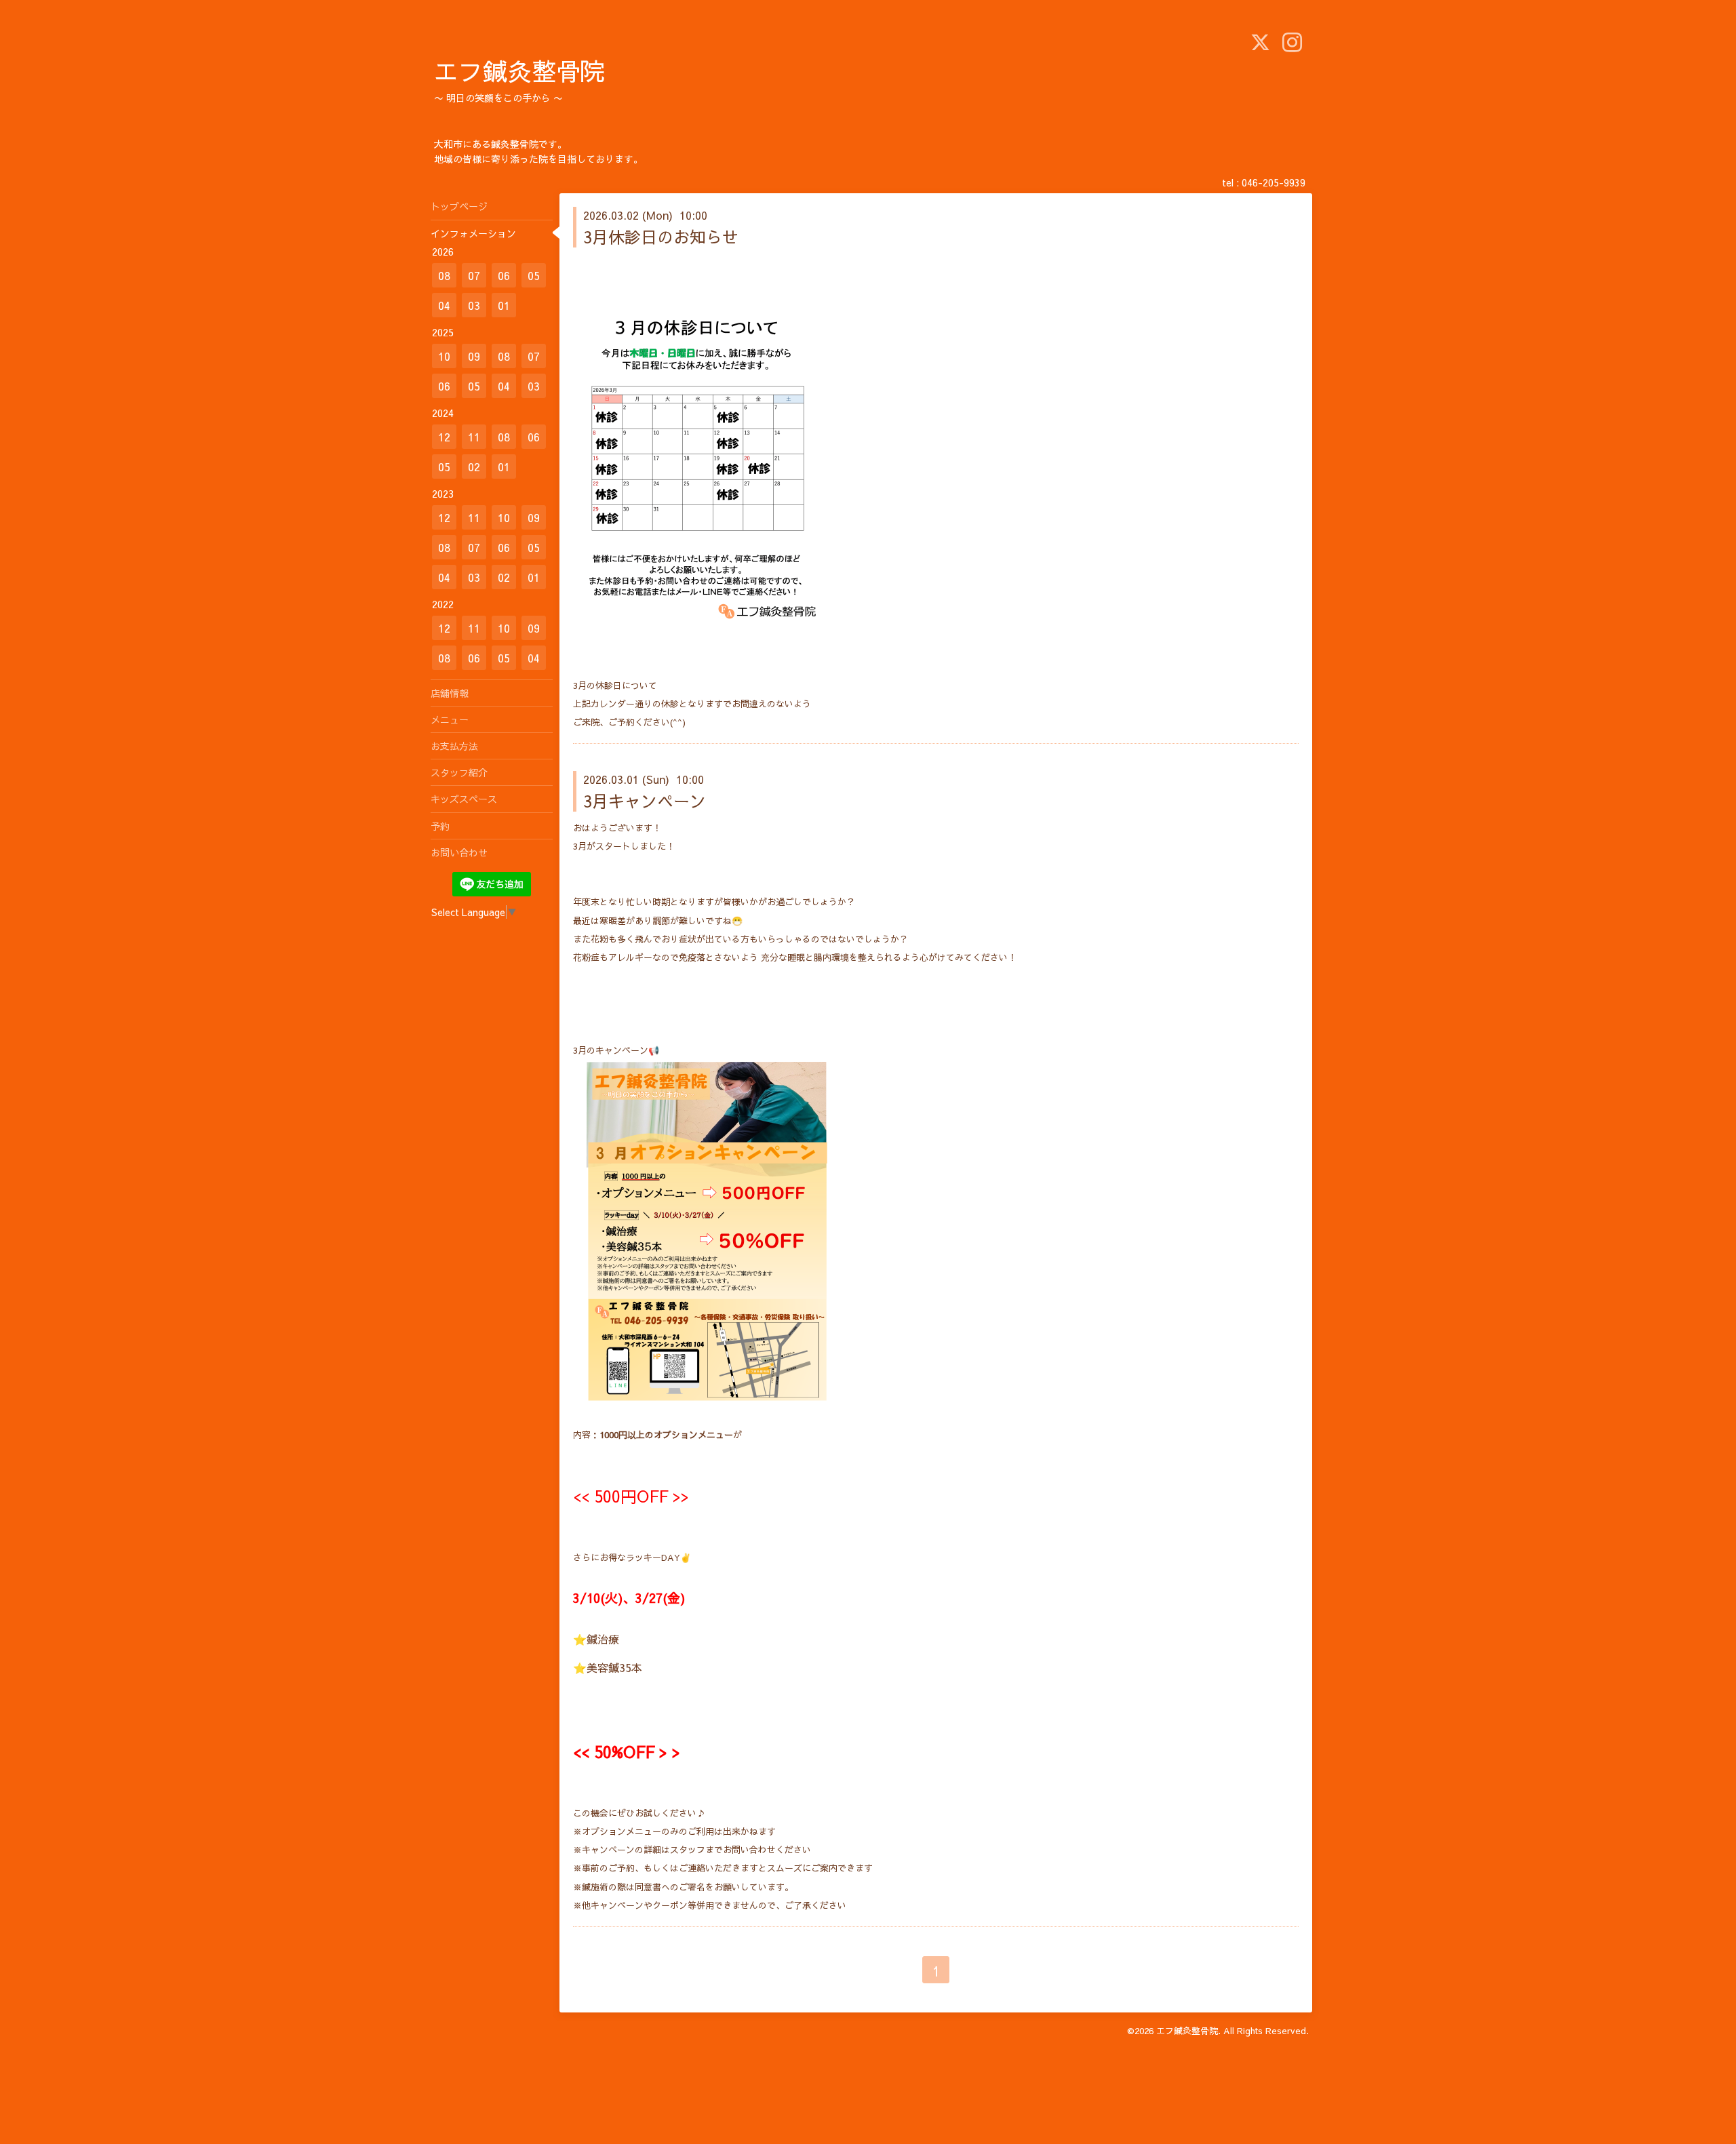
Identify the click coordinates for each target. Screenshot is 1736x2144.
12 (444, 437)
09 (474, 356)
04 (444, 305)
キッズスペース (464, 799)
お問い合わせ (459, 852)
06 (504, 275)
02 (474, 466)
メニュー (450, 719)
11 (474, 437)
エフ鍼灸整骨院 (519, 71)
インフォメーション (473, 233)
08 (444, 275)
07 (474, 275)
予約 (440, 826)
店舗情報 (450, 693)
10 (444, 356)
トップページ (459, 206)
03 (474, 305)
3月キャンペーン (645, 801)
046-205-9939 (1274, 182)
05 (534, 275)
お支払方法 (454, 746)
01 (504, 305)
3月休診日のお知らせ (661, 237)
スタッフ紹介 (459, 772)
